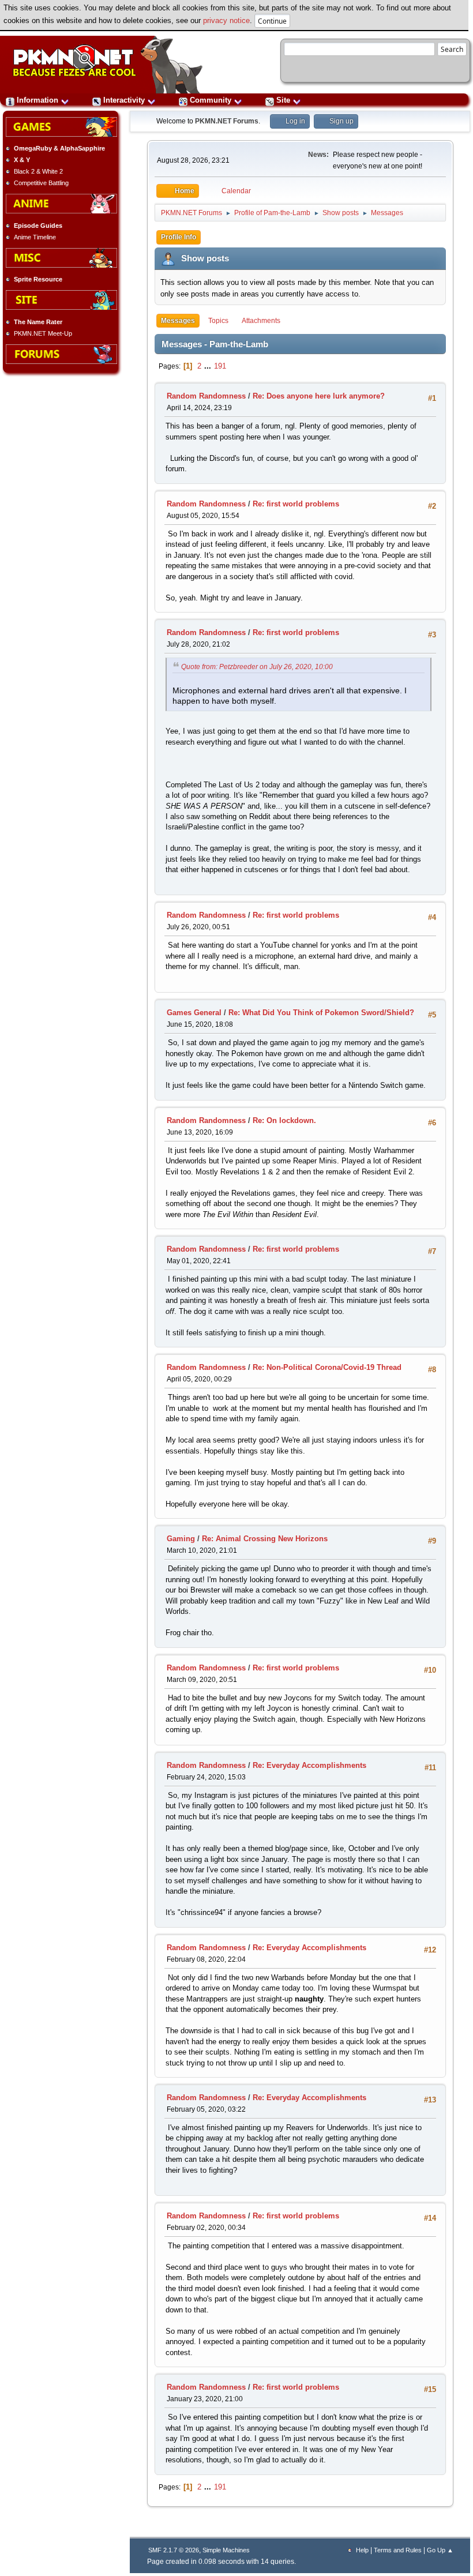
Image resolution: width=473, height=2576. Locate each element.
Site (283, 100)
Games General (194, 1013)
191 (220, 366)
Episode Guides (38, 226)
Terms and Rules (398, 2550)
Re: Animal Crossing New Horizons (265, 1539)
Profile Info (179, 237)
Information (37, 100)
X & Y (22, 160)
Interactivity (124, 100)
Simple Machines (226, 2550)
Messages (178, 321)
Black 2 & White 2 (38, 171)
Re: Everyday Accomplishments (309, 1765)
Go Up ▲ (440, 2550)
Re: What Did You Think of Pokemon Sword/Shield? (321, 1013)
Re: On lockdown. (284, 1120)
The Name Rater (38, 322)
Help (362, 2550)
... (209, 366)
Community (211, 100)
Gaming (181, 1539)
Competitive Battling (41, 183)
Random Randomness (206, 396)
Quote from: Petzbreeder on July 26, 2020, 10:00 (257, 667)
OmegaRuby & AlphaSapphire (59, 148)
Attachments (261, 321)
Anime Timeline (35, 237)
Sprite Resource (38, 279)
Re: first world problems (296, 504)
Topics (218, 321)
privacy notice (226, 20)
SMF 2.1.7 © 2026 (174, 2550)
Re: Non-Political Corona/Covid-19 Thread (327, 1367)
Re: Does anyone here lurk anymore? (319, 396)
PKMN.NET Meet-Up (43, 333)
